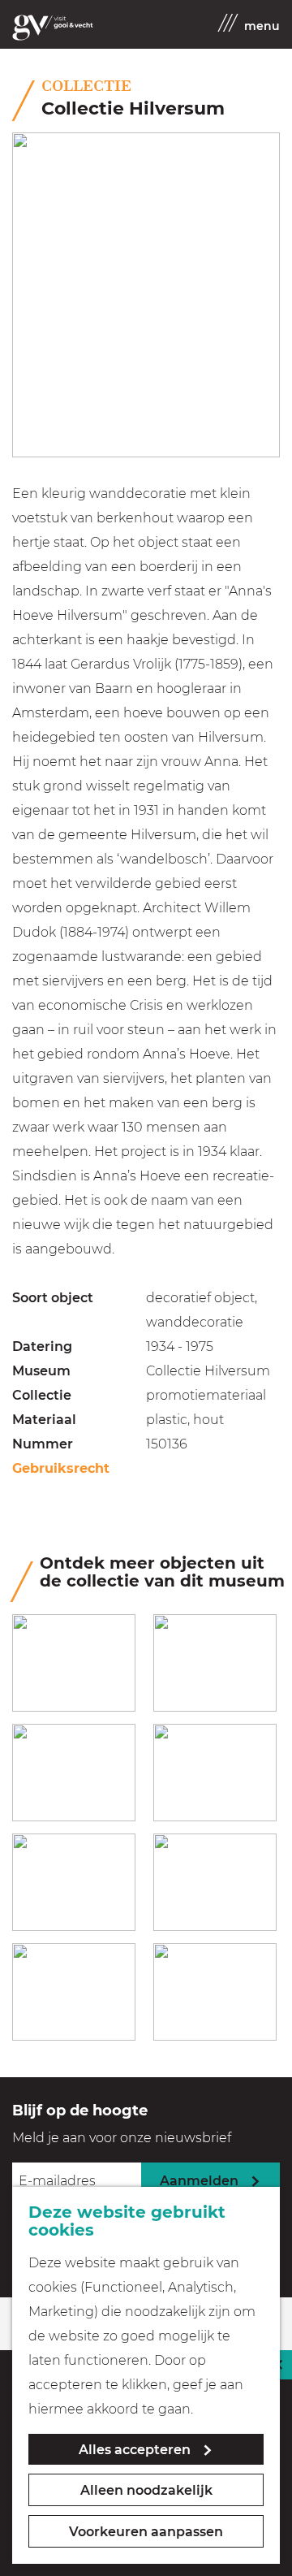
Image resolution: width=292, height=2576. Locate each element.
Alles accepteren (135, 2450)
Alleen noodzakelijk (146, 2490)
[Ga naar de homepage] (53, 28)
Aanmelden (199, 2181)
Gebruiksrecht (61, 1468)
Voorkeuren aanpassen (146, 2532)
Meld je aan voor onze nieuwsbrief (122, 2138)
